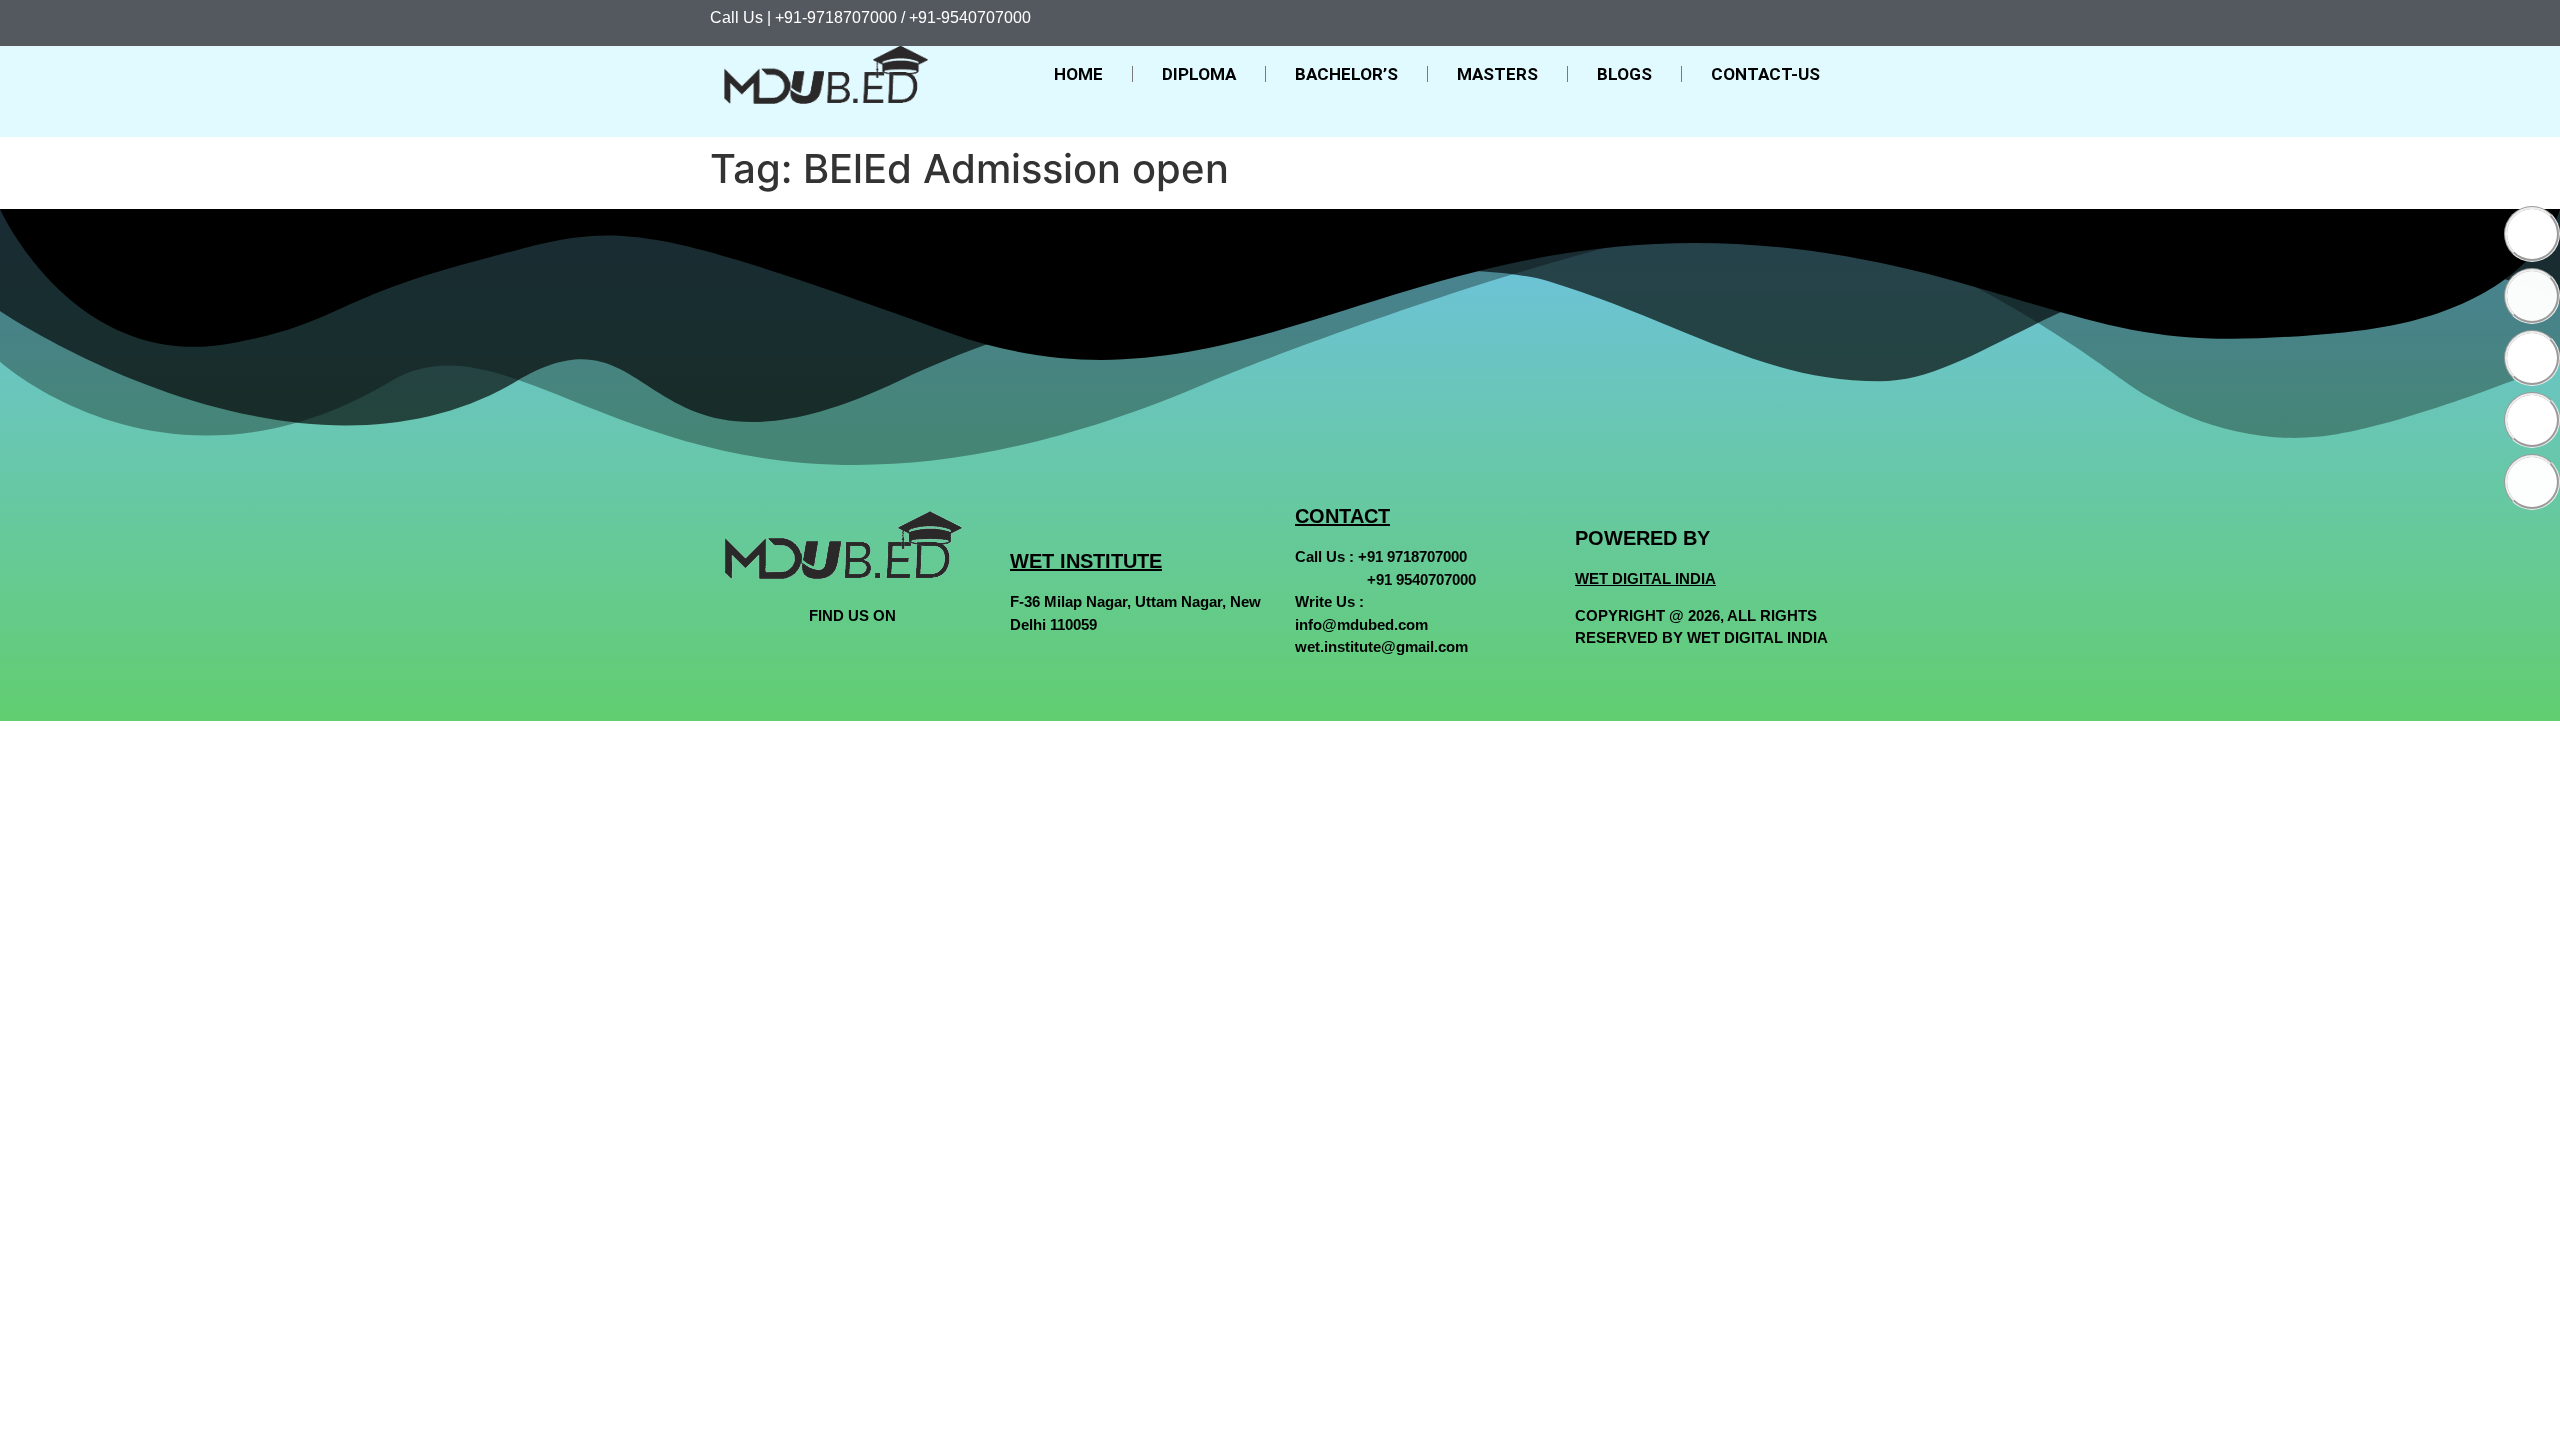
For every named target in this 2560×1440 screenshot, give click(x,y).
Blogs (1624, 74)
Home (1078, 74)
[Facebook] (2532, 234)
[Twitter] (2532, 296)
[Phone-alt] (2532, 482)
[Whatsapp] (2532, 420)
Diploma (1199, 74)
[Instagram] (2532, 358)
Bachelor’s (1346, 74)
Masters (1497, 74)
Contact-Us (1765, 74)
